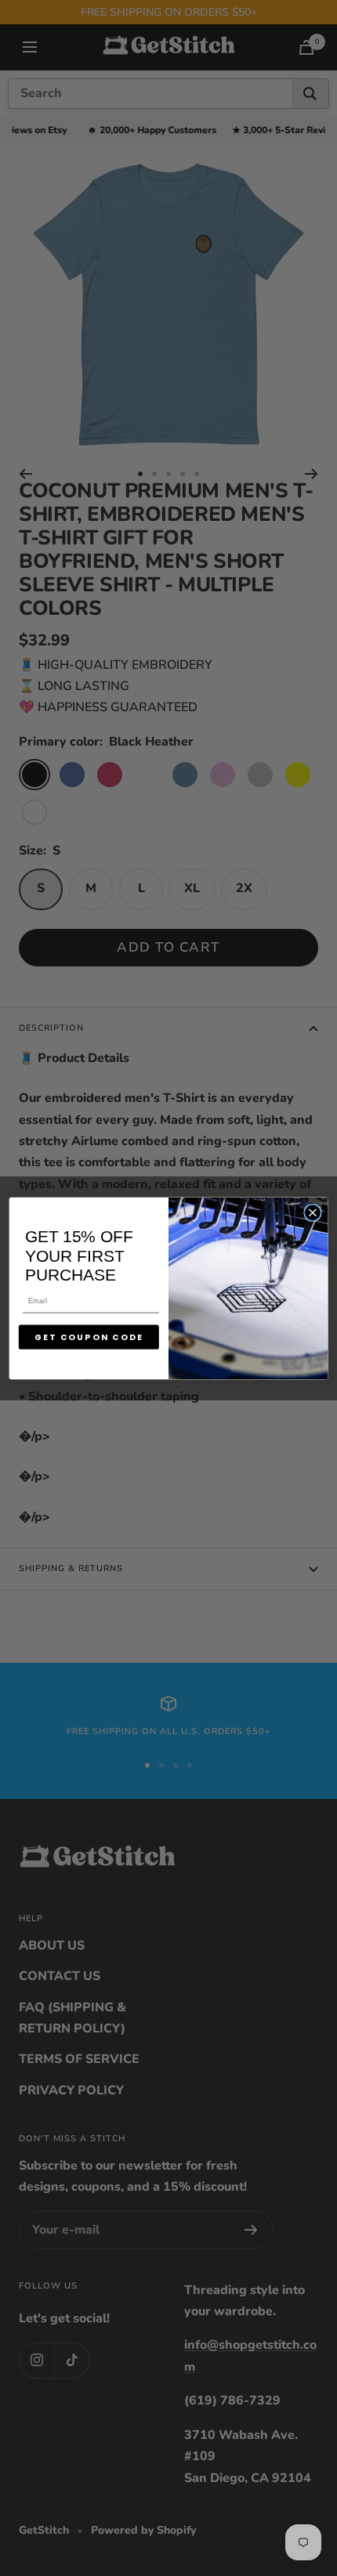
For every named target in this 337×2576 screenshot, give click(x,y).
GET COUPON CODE (89, 1337)
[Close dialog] (313, 1212)
